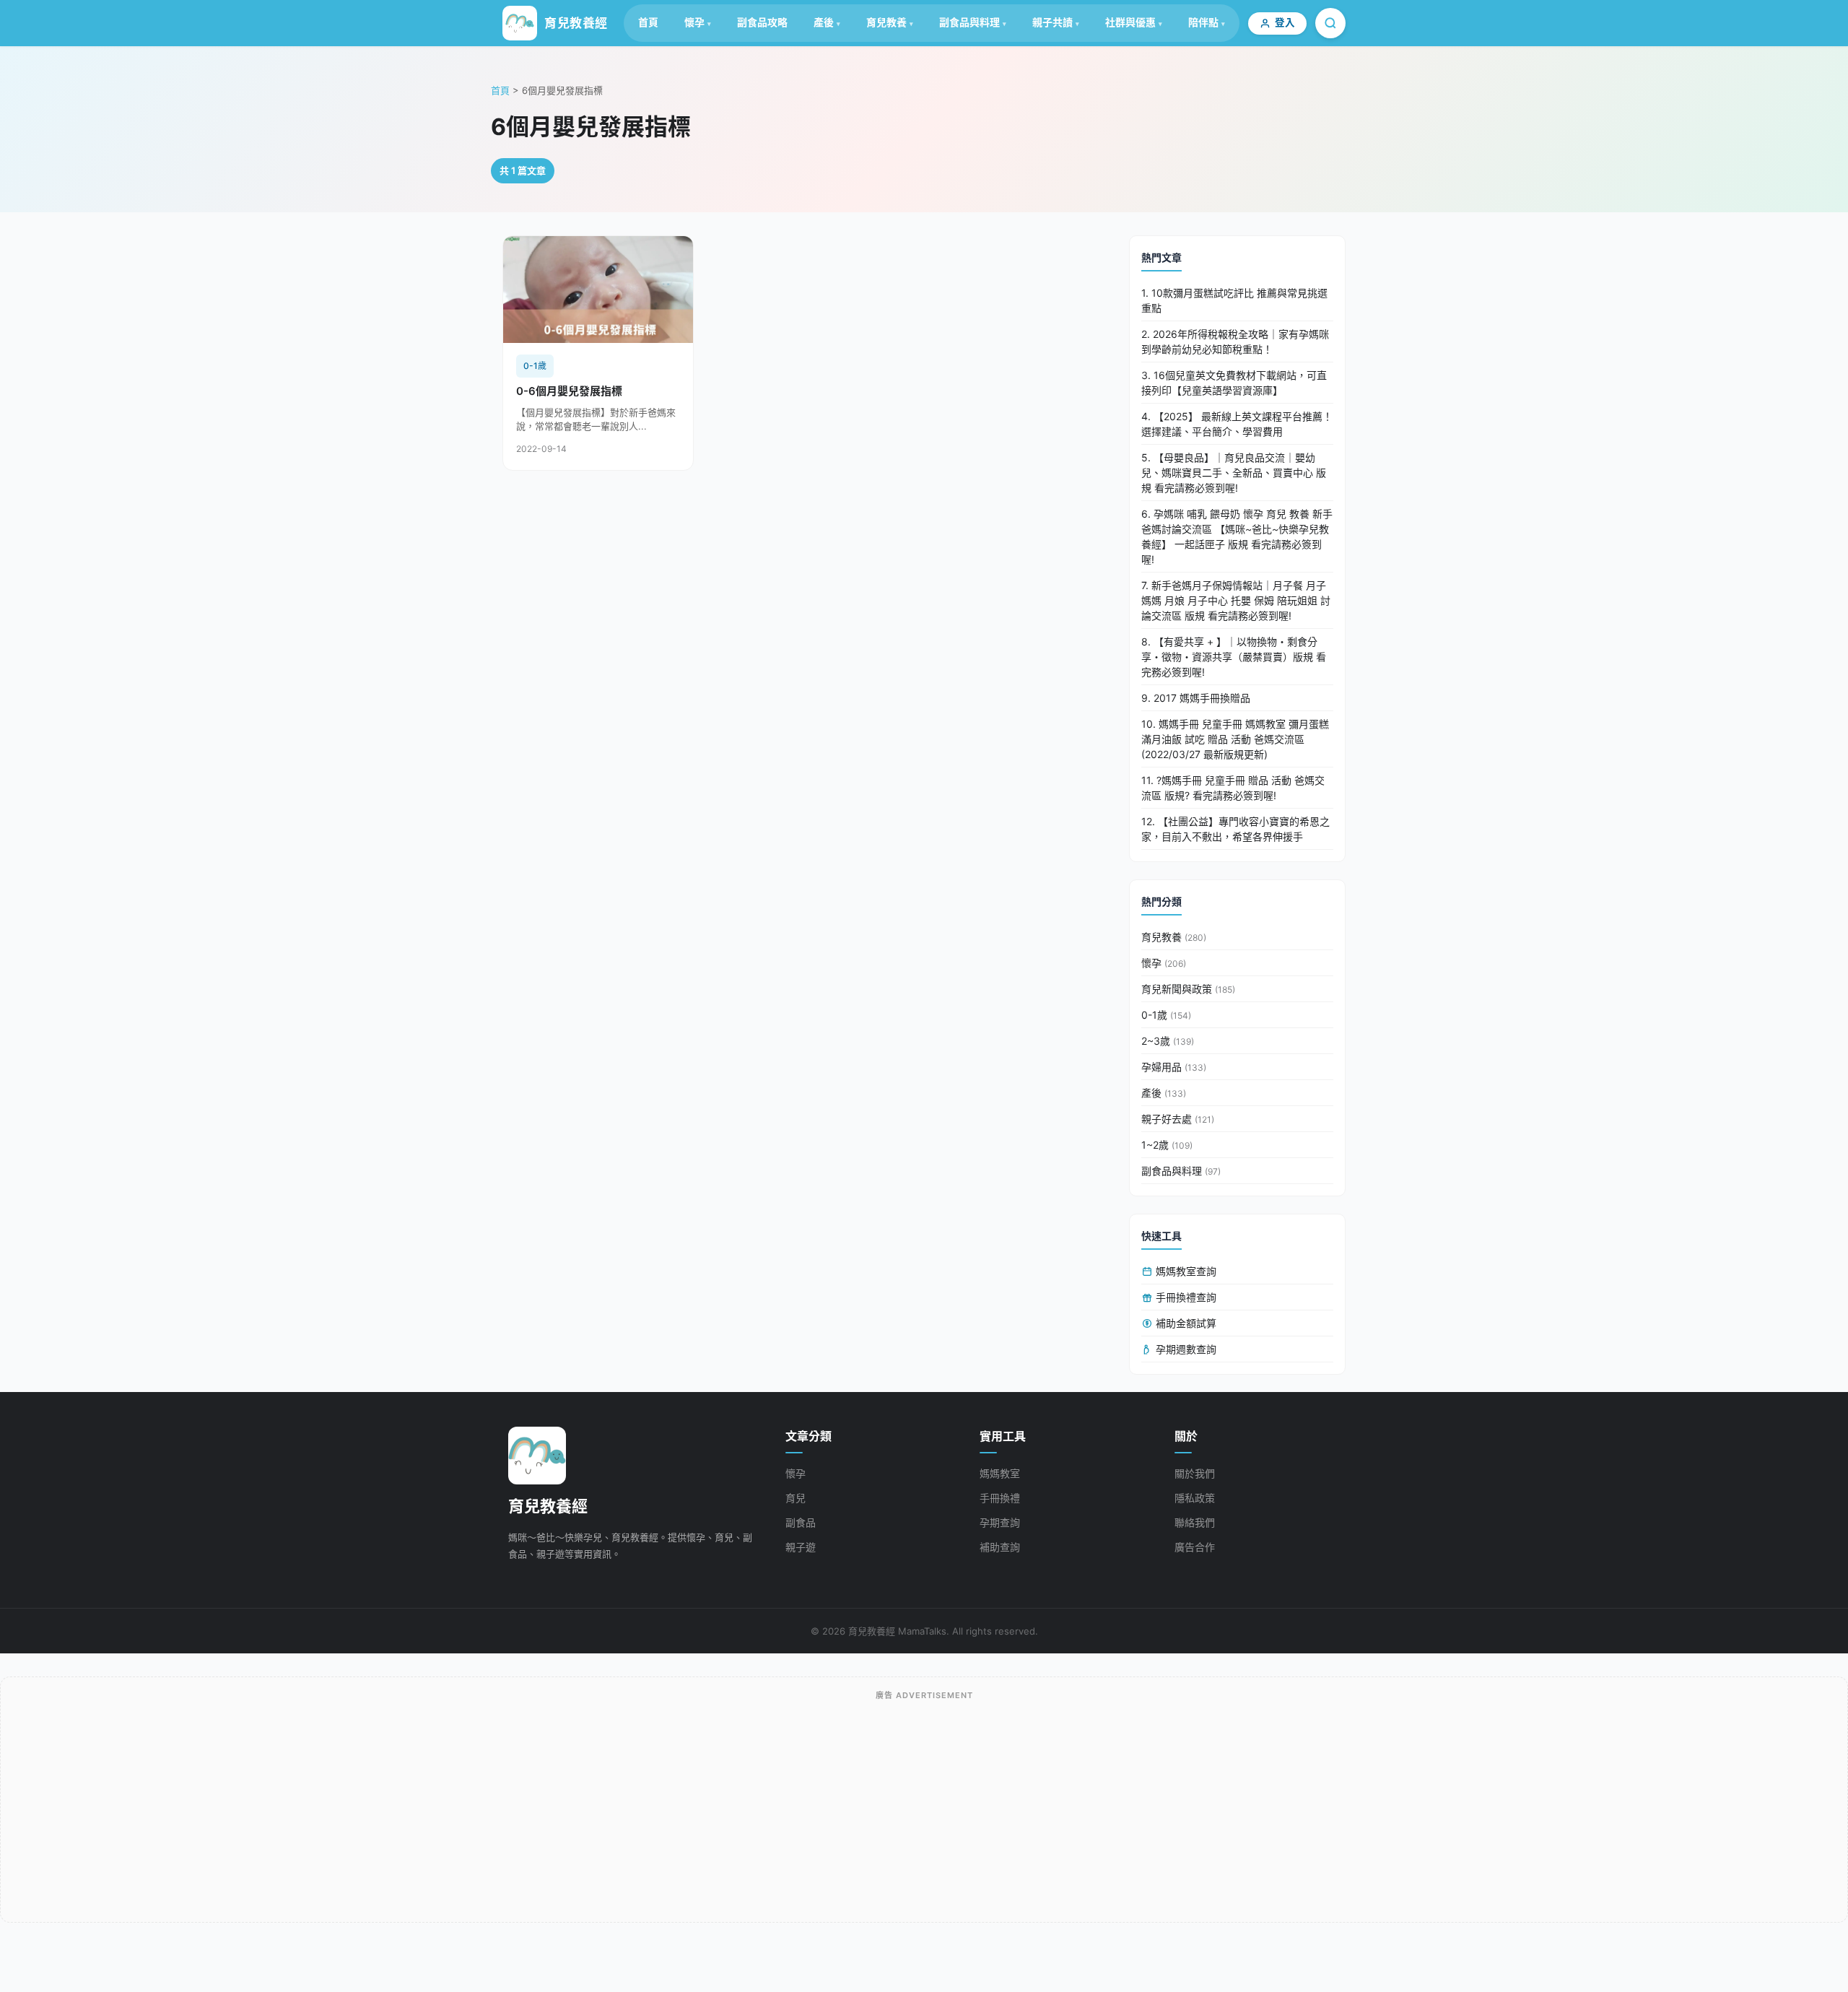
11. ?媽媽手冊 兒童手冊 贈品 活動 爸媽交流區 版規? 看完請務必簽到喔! (1233, 788)
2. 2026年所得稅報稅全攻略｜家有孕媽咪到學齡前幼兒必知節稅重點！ (1235, 342)
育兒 (796, 1498)
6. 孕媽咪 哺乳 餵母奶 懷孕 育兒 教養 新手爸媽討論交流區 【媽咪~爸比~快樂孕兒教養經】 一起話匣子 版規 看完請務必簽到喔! (1237, 536)
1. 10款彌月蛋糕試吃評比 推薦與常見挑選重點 (1234, 300)
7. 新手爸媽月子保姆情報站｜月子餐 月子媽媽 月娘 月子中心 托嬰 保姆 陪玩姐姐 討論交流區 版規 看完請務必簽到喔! (1236, 600)
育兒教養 (886, 22)
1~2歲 (1167, 1145)
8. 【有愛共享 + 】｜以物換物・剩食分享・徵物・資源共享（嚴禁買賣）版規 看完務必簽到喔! (1234, 657)
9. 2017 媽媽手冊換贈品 (1196, 698)
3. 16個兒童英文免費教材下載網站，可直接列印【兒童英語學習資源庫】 (1234, 383)
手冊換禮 (1000, 1498)
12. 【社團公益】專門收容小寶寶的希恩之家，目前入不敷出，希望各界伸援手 (1235, 829)
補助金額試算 (1185, 1323)
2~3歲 (1168, 1041)
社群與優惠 (1130, 22)
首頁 (648, 22)
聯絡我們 (1195, 1522)
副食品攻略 (762, 22)
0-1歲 (1166, 1015)
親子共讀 (1052, 22)
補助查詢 (1000, 1547)
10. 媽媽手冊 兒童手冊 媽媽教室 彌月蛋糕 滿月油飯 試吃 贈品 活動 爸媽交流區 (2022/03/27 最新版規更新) (1235, 739)
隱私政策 (1195, 1498)
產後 (824, 22)
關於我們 (1195, 1473)
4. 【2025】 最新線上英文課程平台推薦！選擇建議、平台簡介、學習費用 (1237, 424)
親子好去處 (1178, 1119)
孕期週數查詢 (1185, 1349)
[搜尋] (1330, 23)
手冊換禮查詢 (1185, 1297)
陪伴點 (1203, 22)
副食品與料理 (969, 22)
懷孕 (694, 22)
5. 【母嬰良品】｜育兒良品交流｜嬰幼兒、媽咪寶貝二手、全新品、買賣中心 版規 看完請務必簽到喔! (1234, 473)
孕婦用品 (1174, 1067)
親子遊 (801, 1547)
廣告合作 (1195, 1547)
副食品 (801, 1522)
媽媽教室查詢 (1185, 1271)
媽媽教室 (1000, 1473)
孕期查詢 (1000, 1522)
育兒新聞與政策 (1188, 989)
